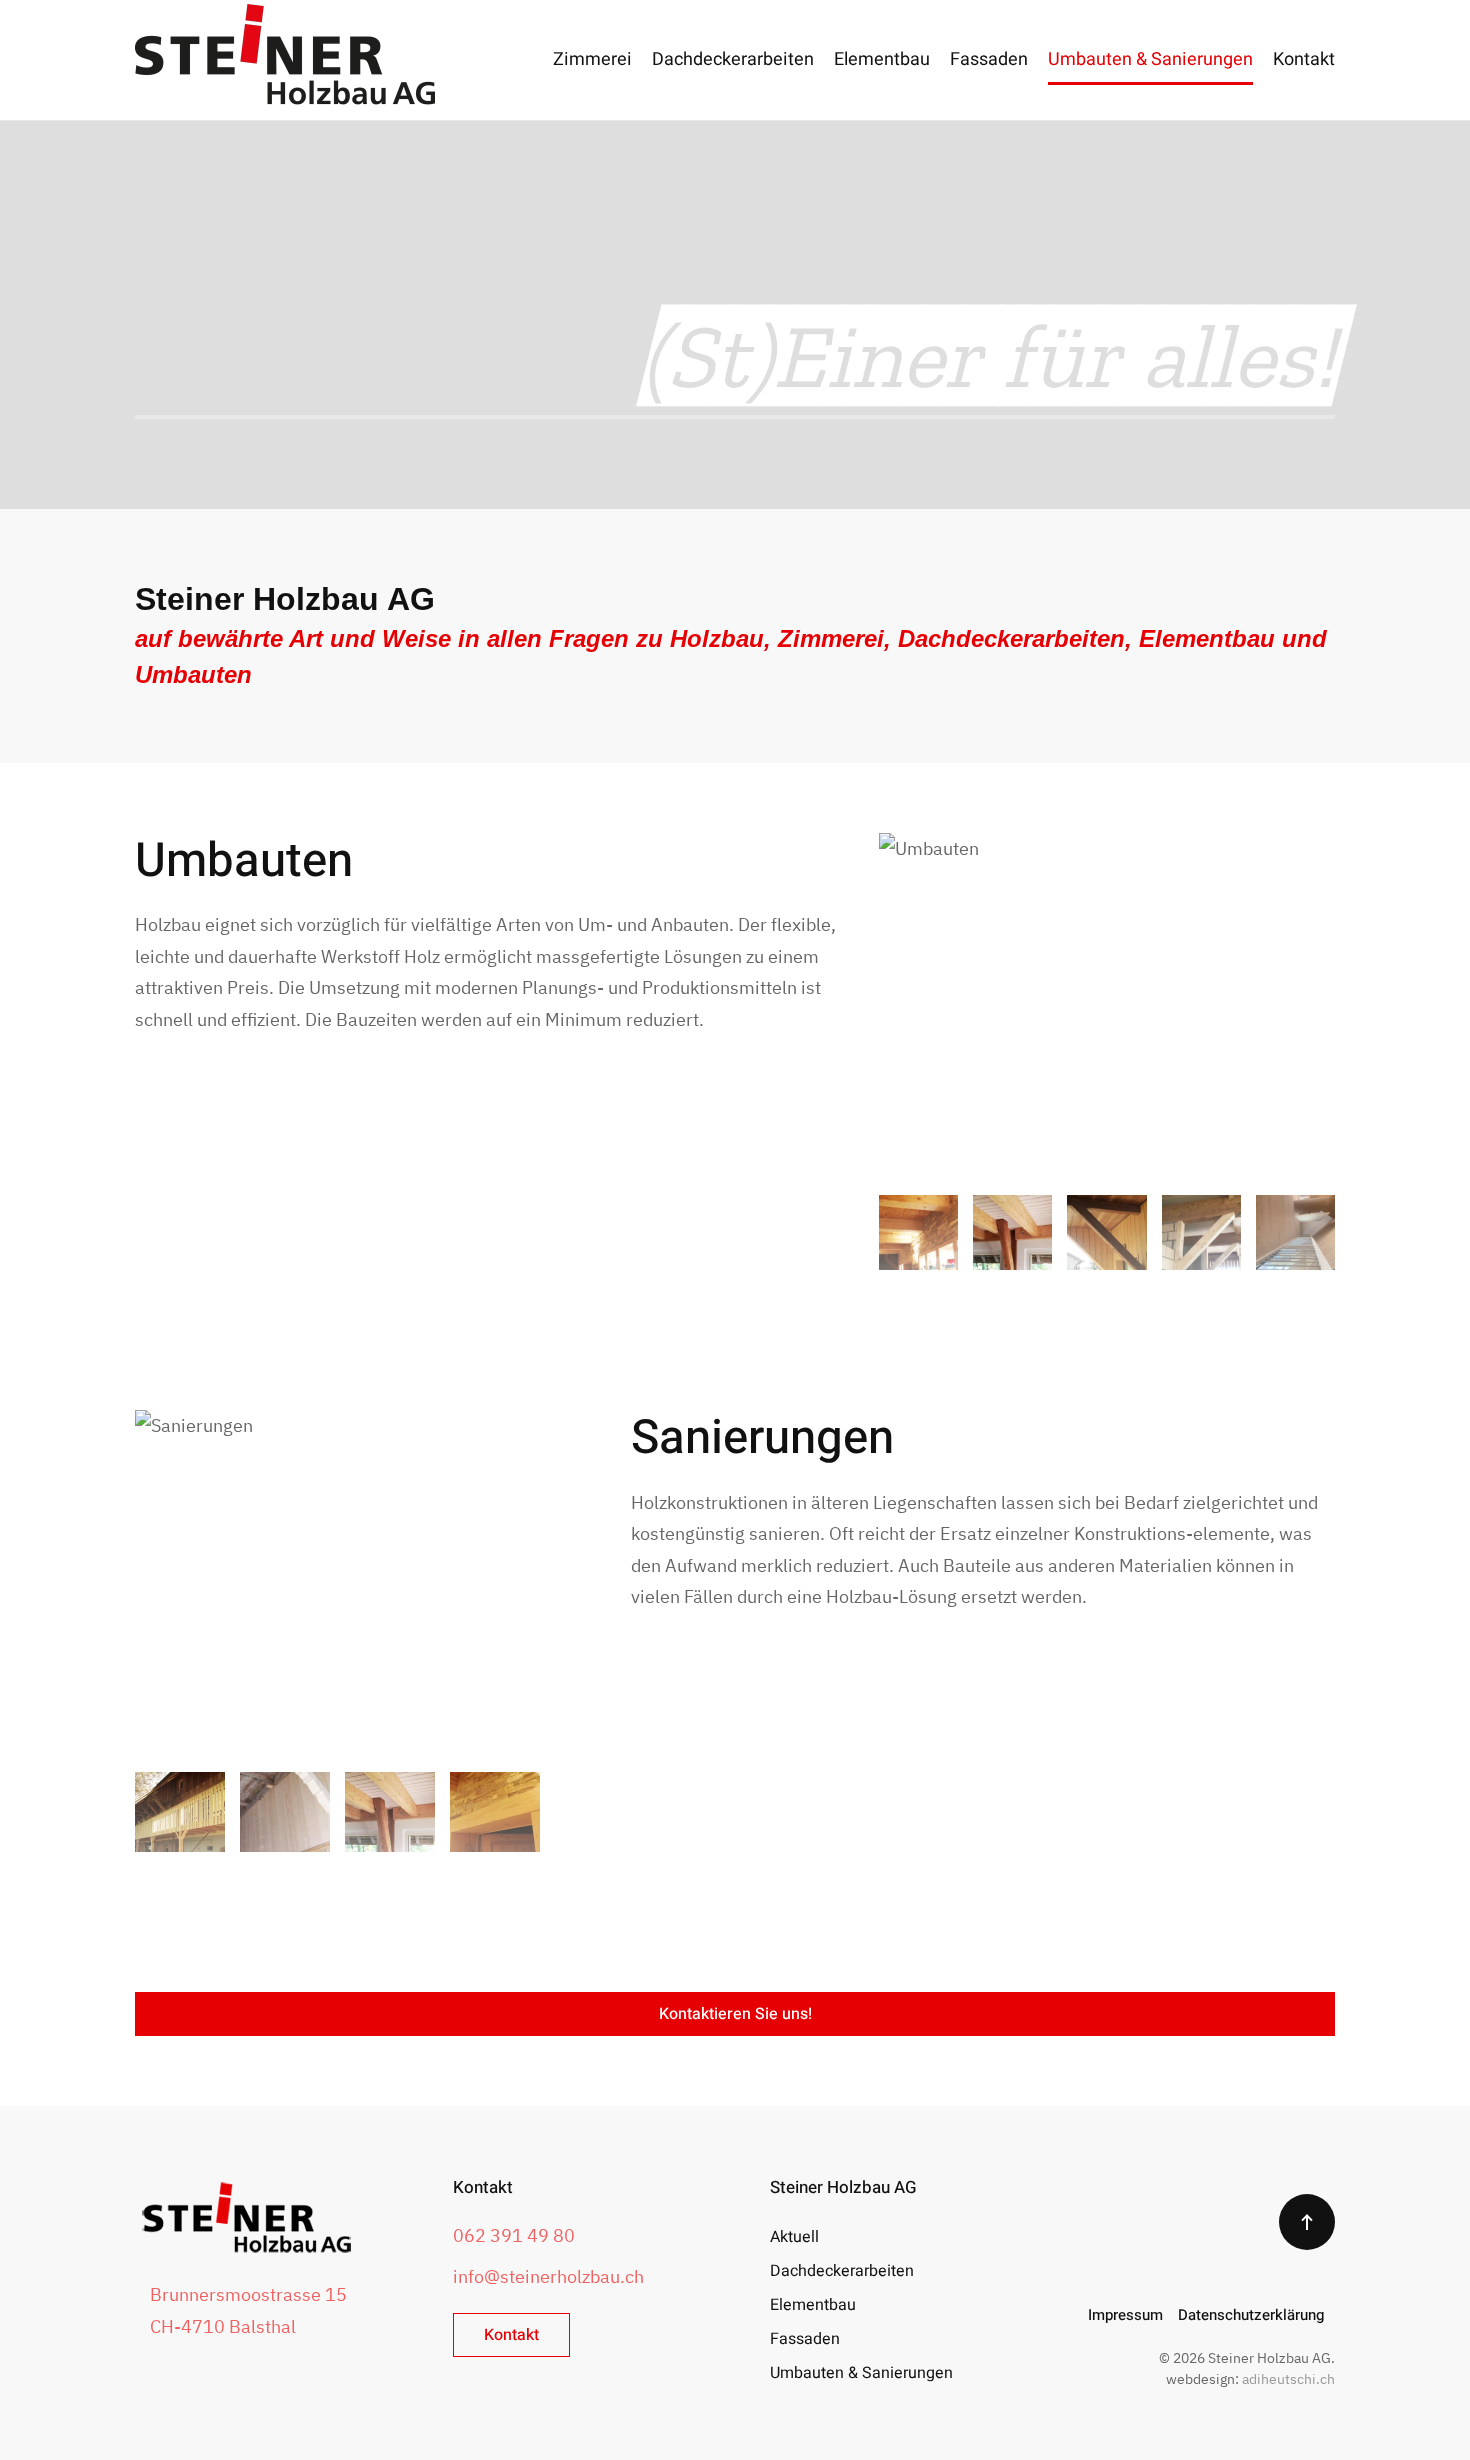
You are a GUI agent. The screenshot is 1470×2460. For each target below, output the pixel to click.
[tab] (918, 1232)
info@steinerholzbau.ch (548, 2276)
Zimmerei (592, 59)
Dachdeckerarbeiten (733, 59)
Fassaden (989, 59)
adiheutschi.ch (1288, 2379)
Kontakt (1304, 59)
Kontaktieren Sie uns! (735, 2014)
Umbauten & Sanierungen (1150, 59)
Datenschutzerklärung (1251, 2315)
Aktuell (794, 2237)
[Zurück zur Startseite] (285, 60)
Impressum (1125, 2315)
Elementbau (882, 59)
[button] (1307, 2222)
